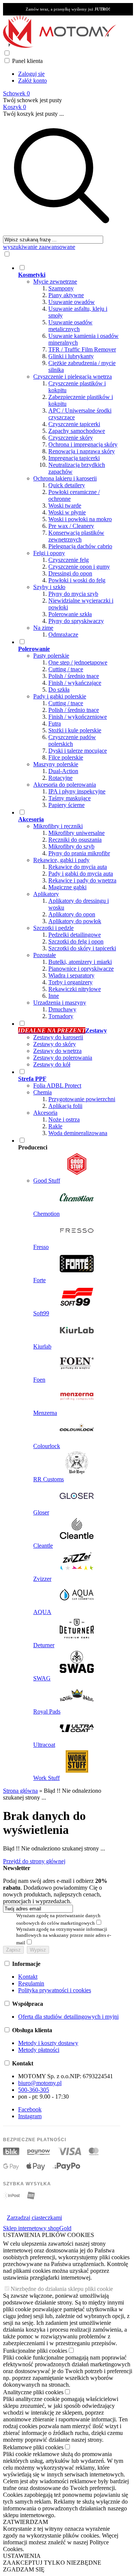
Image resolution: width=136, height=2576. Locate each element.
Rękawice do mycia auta (78, 867)
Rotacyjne (60, 778)
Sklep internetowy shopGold (37, 2228)
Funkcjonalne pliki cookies (35, 2351)
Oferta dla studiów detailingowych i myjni (68, 2017)
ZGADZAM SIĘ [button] (24, 2569)
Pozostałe (45, 955)
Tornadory (61, 1016)
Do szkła (59, 690)
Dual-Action (63, 771)
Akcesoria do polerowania (65, 785)
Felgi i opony (49, 553)
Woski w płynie (67, 512)
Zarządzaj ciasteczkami (34, 2218)
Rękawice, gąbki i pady (61, 860)
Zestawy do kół (52, 1064)
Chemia (42, 1092)
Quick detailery (67, 485)
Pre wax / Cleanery (71, 526)
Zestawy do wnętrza (57, 1051)
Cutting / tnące (66, 669)
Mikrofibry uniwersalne (76, 833)
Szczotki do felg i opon (76, 941)
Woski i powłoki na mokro (80, 519)
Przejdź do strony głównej (34, 1861)
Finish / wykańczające (75, 683)
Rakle (55, 1126)
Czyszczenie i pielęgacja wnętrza (73, 377)
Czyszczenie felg (69, 560)
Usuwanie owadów (72, 302)
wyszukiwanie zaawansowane (39, 247)
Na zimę (43, 628)
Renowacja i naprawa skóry (82, 451)
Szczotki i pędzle (53, 928)
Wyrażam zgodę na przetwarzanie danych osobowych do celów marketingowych (58, 1919)
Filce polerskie (66, 757)
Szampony (61, 288)
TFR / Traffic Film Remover (82, 349)
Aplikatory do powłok (75, 921)
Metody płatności (39, 2050)
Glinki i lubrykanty (71, 356)
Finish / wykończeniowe (78, 717)
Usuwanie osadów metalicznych (70, 326)
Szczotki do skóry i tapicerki (82, 948)
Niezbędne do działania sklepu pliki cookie (62, 2289)
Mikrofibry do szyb (71, 846)
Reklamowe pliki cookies (33, 2447)
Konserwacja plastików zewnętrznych (76, 536)
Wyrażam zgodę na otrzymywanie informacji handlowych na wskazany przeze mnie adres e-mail (64, 1936)
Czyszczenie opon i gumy (79, 567)
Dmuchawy (62, 1009)
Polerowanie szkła (70, 614)
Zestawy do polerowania (63, 1058)
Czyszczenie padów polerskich (72, 740)
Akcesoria (45, 1113)
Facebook (30, 2109)
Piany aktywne (66, 295)
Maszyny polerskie (56, 764)
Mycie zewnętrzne (55, 282)
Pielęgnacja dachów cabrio (80, 546)
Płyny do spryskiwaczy (76, 621)
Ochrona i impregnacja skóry (83, 444)
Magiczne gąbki (67, 887)
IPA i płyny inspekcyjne (77, 791)
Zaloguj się (31, 74)
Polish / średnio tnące (74, 676)
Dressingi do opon (70, 573)
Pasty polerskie (51, 656)
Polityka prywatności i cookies (55, 1990)
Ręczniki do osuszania (75, 840)
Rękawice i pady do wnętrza (82, 880)
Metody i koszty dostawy (48, 2043)
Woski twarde (65, 506)
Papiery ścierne (66, 805)
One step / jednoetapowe (78, 662)
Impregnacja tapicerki (74, 458)
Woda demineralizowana (78, 1133)
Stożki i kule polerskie (75, 730)
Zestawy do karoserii (58, 1037)
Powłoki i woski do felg (77, 580)
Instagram (30, 2116)
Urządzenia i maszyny (60, 1003)
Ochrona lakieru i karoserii (65, 478)
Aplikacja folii (65, 1106)
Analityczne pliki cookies (33, 2392)
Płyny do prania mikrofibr (79, 853)
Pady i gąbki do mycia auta (81, 874)
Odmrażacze (63, 634)
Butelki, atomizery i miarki (80, 962)
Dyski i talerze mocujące (78, 751)
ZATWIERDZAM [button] (25, 2522)
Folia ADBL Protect (57, 1085)
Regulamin (31, 1983)
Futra (55, 723)
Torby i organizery (70, 982)
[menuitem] (69, 451)
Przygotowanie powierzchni (82, 1099)
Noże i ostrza (64, 1119)
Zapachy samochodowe (77, 431)
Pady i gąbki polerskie (60, 696)
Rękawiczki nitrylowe (75, 989)
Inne (54, 996)
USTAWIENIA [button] (22, 2556)
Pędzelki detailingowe (75, 935)
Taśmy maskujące (70, 798)
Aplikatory (46, 894)
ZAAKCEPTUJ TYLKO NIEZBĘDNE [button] (52, 2563)
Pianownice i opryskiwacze (81, 969)
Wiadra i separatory (71, 975)
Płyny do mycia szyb (73, 594)
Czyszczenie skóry (71, 438)
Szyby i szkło (49, 587)
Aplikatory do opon (72, 914)
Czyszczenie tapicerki (74, 424)
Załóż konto (32, 81)
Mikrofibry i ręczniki (58, 826)
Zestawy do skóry (55, 1044)
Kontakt (28, 1977)
